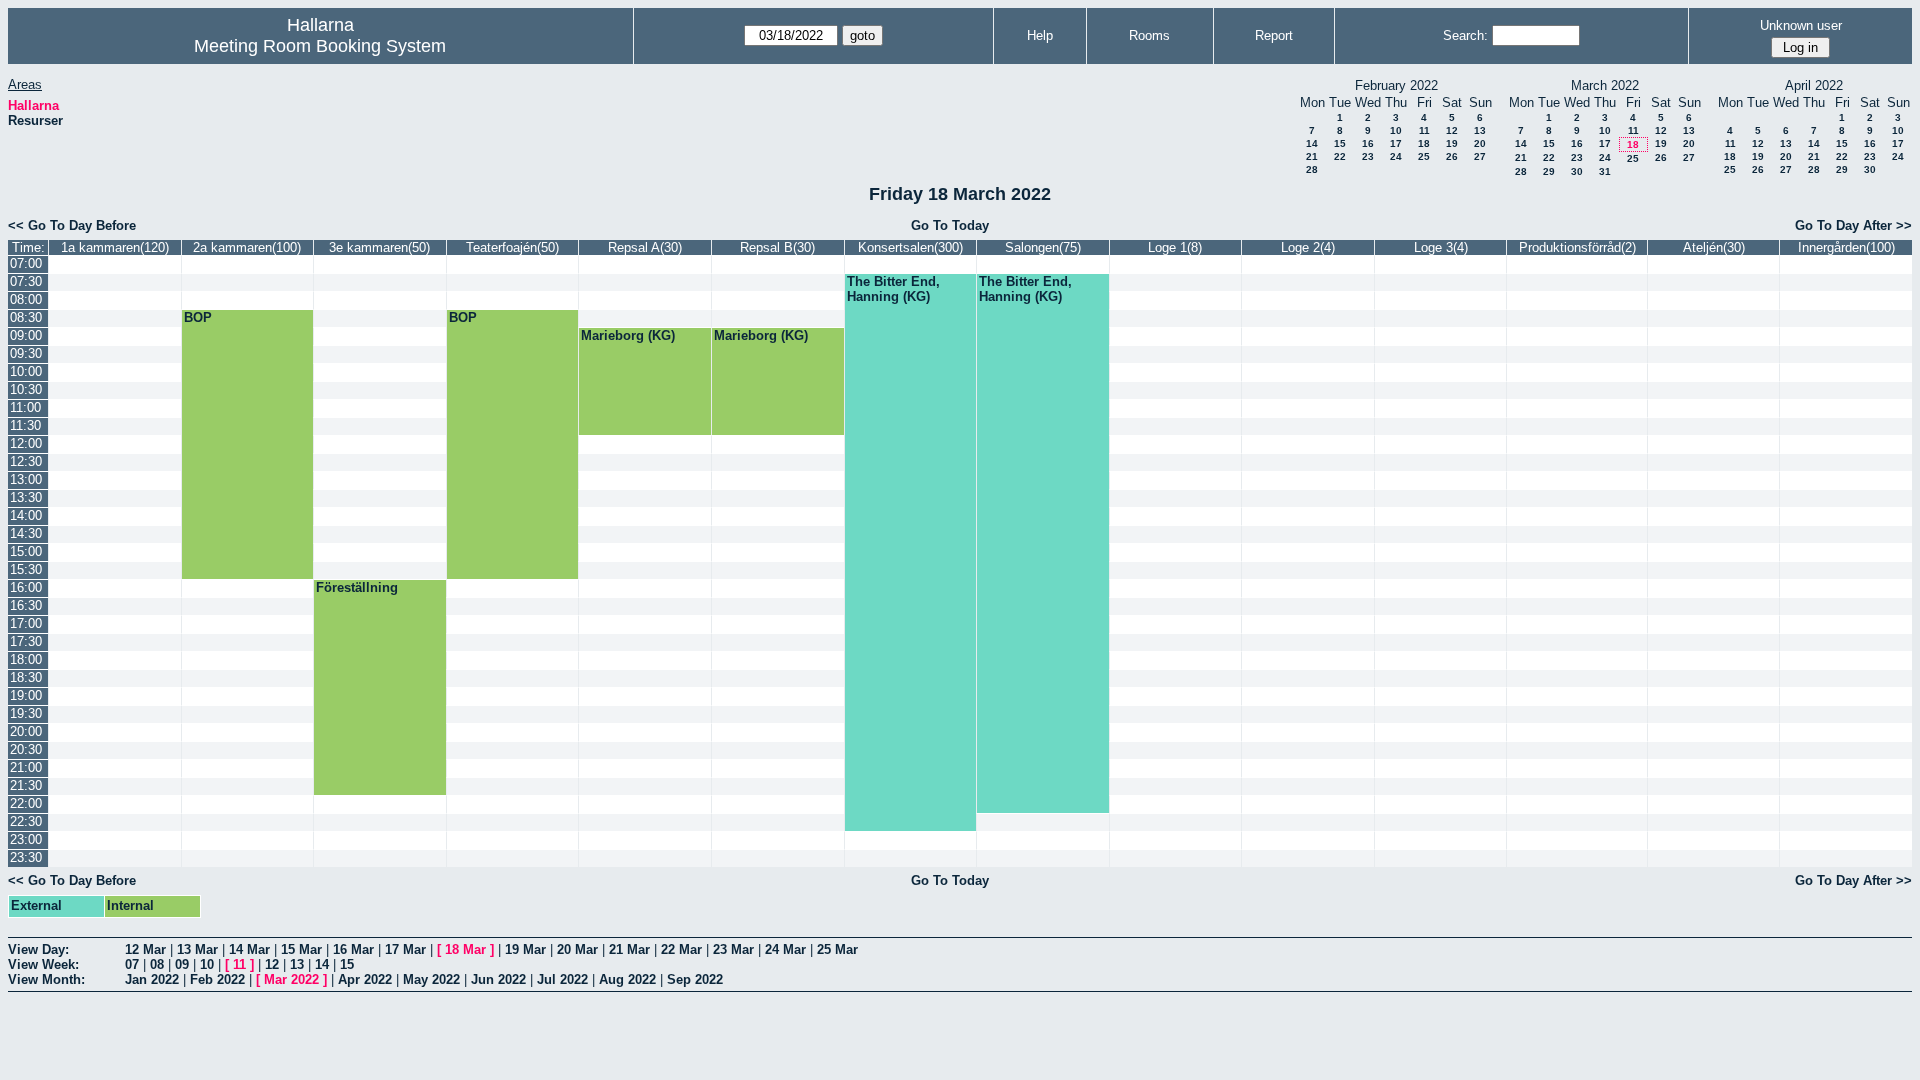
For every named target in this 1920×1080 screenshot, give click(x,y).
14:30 (26, 533)
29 (1549, 171)
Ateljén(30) (1714, 247)
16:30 (26, 605)
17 (1396, 143)
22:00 (26, 803)
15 (1340, 143)
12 (1452, 130)
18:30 (26, 677)
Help (1040, 35)
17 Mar (405, 949)
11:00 (25, 407)
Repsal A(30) (645, 247)
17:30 (26, 641)
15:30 (26, 569)
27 (1480, 156)
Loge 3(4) (1441, 247)
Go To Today (950, 225)
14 (1312, 143)
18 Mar (465, 949)
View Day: (38, 949)
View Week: (43, 964)
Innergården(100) (1846, 247)
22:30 (26, 821)
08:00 (26, 299)
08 (157, 964)
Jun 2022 (498, 979)
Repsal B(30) (777, 247)
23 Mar (733, 949)
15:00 (26, 551)
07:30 (26, 281)
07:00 (26, 263)
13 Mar (197, 949)
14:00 (26, 515)
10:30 (26, 389)
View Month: (46, 979)
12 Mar (145, 949)
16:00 (26, 587)
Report (1274, 35)
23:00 (26, 839)
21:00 (26, 767)
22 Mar (681, 949)
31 (1605, 171)
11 (1424, 130)
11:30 (25, 425)
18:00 (26, 659)
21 (1312, 156)
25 (1424, 156)
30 (1577, 171)
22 (1340, 156)
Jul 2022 (562, 979)
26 (1452, 156)
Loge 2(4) (1308, 247)
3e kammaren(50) (379, 247)
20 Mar (577, 949)
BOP (198, 317)
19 (1452, 143)
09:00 (26, 335)
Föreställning (357, 587)
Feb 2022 (217, 979)
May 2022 (431, 979)
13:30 (26, 497)
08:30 (26, 317)
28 (1312, 169)
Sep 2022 (695, 979)
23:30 (26, 857)
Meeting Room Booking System (320, 46)
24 (1396, 156)
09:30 (26, 353)
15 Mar (301, 949)
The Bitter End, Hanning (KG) (893, 289)
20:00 (26, 731)
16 (1368, 143)
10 (1396, 130)
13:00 (26, 479)
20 (1480, 143)
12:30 (26, 461)
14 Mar (249, 949)
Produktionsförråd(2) (1577, 247)
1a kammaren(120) (115, 247)
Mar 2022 (291, 979)
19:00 (26, 695)
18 (1424, 143)
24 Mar (785, 949)
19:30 (26, 713)
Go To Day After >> (1853, 225)
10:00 (26, 371)
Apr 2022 (365, 979)
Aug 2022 (627, 979)
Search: (1465, 35)
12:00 (26, 443)
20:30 (26, 749)
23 (1368, 156)
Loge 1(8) (1175, 247)
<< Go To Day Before (72, 225)
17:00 (26, 623)
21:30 (26, 785)
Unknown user (1801, 25)
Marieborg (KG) (628, 335)
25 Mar (837, 949)
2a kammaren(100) (247, 247)
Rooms (1149, 35)
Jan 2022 (152, 979)
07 (132, 964)
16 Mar (353, 949)
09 (182, 964)
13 (1480, 130)
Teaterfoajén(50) (512, 247)
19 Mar (525, 949)
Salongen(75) (1043, 247)
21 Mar (629, 949)
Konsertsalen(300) (910, 247)
